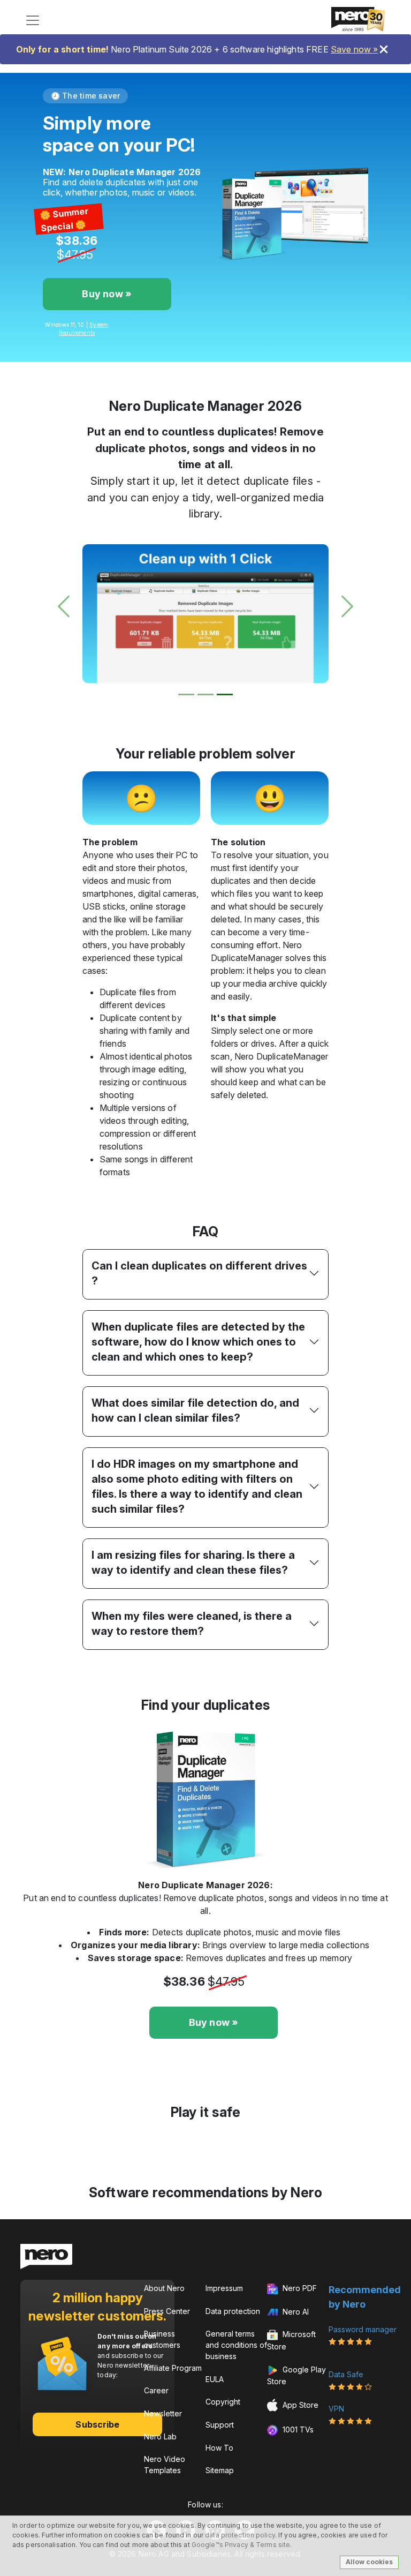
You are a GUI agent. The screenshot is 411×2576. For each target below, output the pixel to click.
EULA (215, 2379)
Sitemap (220, 2470)
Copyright (223, 2402)
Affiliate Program (173, 2368)
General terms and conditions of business (236, 2345)
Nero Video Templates (165, 2465)
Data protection (233, 2311)
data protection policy (240, 2535)
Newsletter (163, 2413)
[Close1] (384, 49)
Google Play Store (296, 2375)
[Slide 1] (186, 694)
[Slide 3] (225, 694)
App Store (299, 2404)
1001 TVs (297, 2429)
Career (156, 2390)
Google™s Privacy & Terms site (241, 2545)
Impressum (224, 2288)
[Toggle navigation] (33, 20)
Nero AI (295, 2312)
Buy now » (107, 294)
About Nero (164, 2288)
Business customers (162, 2339)
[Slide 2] (205, 694)
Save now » (355, 49)
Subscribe (97, 2424)
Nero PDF (299, 2288)
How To (219, 2448)
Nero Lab (160, 2436)
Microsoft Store (291, 2340)
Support (220, 2425)
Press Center (167, 2311)
